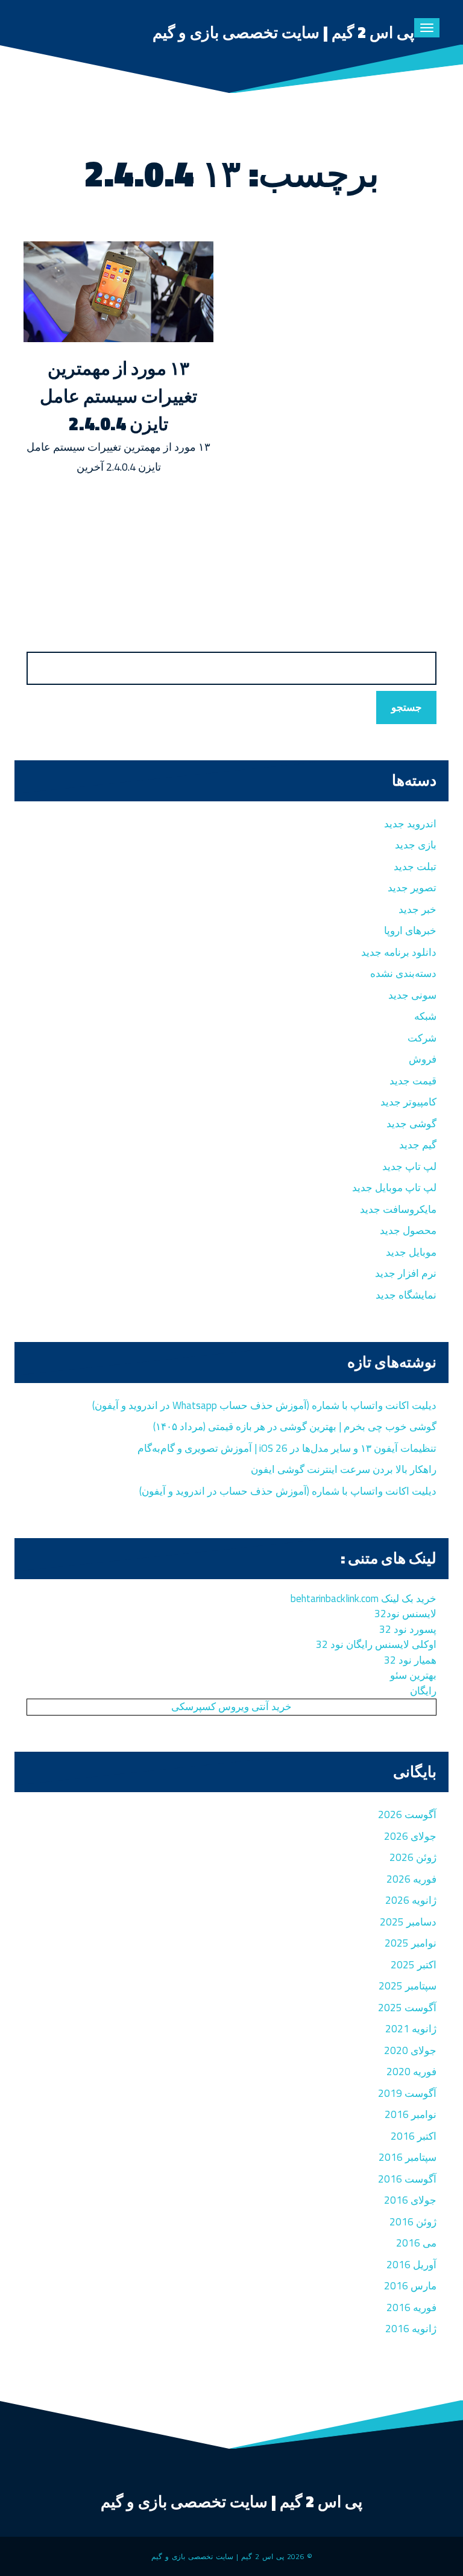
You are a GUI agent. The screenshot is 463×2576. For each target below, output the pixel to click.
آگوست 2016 (407, 2179)
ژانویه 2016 (411, 2329)
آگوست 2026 (407, 1814)
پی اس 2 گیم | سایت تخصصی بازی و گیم (283, 32)
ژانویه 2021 (411, 2029)
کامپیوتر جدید (408, 1102)
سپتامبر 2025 (408, 1986)
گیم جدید (418, 1145)
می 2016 (416, 2243)
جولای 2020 (410, 2050)
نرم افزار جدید (406, 1273)
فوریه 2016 (411, 2307)
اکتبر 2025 (414, 1965)
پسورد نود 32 (408, 1629)
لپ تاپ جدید (409, 1166)
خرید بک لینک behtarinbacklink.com (364, 1598)
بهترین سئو (413, 1675)
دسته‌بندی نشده (403, 973)
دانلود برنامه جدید (399, 952)
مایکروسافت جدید (398, 1209)
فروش (423, 1059)
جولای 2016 (410, 2200)
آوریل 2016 (411, 2265)
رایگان (423, 1691)
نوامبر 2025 (411, 1943)
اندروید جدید (410, 824)
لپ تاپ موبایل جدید (394, 1188)
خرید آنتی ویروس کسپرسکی (231, 1706)
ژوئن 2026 (413, 1857)
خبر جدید (417, 909)
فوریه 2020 (411, 2072)
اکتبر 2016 (414, 2136)
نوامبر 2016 (411, 2114)
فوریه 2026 (411, 1879)
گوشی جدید (411, 1124)
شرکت (422, 1038)
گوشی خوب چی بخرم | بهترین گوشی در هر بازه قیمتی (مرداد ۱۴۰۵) (295, 1426)
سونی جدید (412, 995)
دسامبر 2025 (408, 1922)
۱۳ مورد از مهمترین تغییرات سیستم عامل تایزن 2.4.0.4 (118, 396)
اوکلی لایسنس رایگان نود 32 (376, 1644)
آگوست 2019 (407, 2093)
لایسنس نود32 (405, 1614)
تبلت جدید (415, 867)
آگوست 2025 (407, 2008)
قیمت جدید (413, 1081)
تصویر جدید (412, 888)
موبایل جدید (411, 1252)
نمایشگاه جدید (406, 1295)
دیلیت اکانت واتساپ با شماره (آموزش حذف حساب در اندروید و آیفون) (288, 1491)
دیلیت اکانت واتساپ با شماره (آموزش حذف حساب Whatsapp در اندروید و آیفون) (264, 1405)
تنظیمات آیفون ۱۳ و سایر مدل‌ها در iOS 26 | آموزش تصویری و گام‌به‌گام (287, 1448)
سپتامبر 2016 (408, 2157)
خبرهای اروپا (410, 930)
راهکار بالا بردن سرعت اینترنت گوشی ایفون (344, 1469)
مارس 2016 (410, 2286)
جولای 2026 (410, 1836)
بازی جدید (416, 845)
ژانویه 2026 (411, 1900)
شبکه (425, 1016)
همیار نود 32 (410, 1660)
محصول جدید (408, 1230)
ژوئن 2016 (413, 2222)
